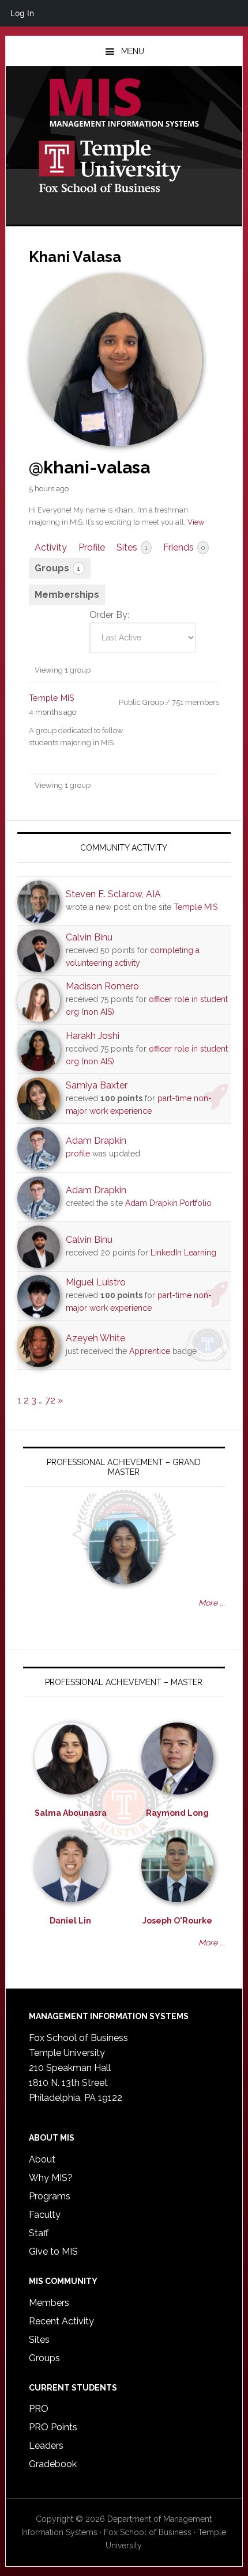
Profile (92, 547)
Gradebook (53, 2464)
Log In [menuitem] (22, 13)
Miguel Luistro (96, 1282)
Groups (58, 568)
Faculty (45, 2215)
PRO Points (53, 2427)
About (42, 2159)
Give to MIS (53, 2251)
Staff (39, 2233)
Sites (132, 547)
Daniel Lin (70, 1921)
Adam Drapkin (96, 1141)
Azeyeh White (95, 1338)
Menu (133, 51)
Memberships (67, 595)
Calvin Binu (89, 937)
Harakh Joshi (93, 1036)
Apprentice (150, 1351)
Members (49, 2303)
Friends (184, 547)
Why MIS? (51, 2178)
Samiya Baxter (97, 1085)
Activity (51, 547)
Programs (50, 2196)
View (196, 522)
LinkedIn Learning (183, 1253)
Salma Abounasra (71, 1813)
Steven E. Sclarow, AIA (113, 894)
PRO (39, 2409)
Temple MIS (124, 104)
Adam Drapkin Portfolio (168, 1203)
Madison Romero (102, 986)
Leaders (46, 2446)
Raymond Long (177, 1813)
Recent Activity (61, 2321)
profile (78, 1154)
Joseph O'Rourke (177, 1921)
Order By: (109, 615)
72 (50, 1400)
